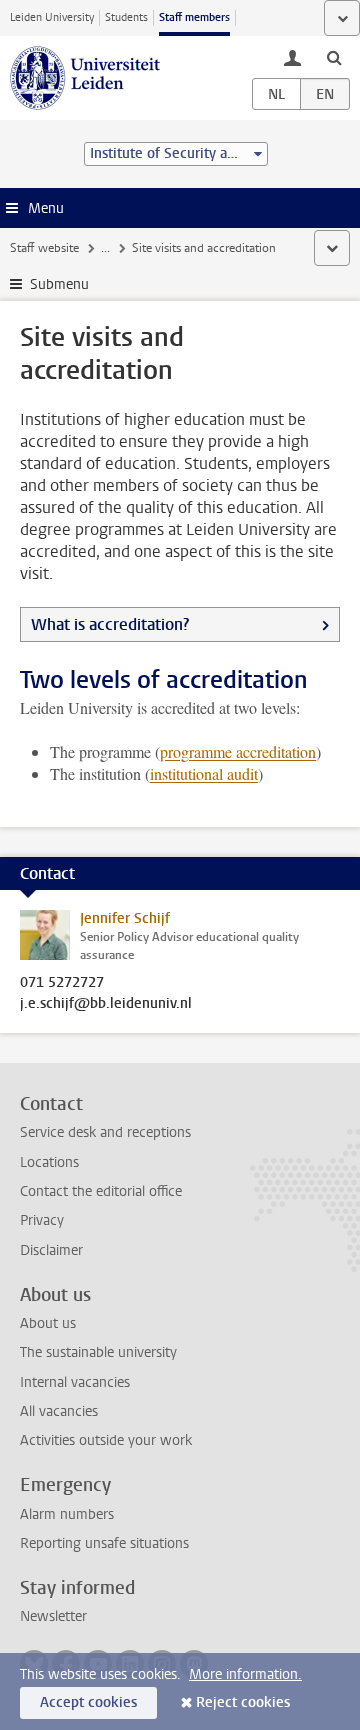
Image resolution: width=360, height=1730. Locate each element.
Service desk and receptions (105, 1132)
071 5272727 (62, 983)
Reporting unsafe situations (104, 1543)
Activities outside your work (106, 1440)
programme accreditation (238, 751)
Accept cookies (88, 1702)
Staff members (194, 17)
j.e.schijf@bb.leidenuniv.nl (106, 1004)
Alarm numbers (67, 1514)
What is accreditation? (110, 624)
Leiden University (52, 17)
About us (48, 1323)
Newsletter (53, 1616)
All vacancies (59, 1411)
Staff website (44, 248)
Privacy (42, 1220)
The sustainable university (98, 1352)
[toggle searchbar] (334, 57)
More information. (245, 1674)
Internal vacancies (75, 1382)
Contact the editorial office (101, 1191)
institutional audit (204, 773)
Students (126, 17)
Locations (49, 1162)
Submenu (59, 284)
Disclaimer (51, 1250)
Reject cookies (243, 1702)
